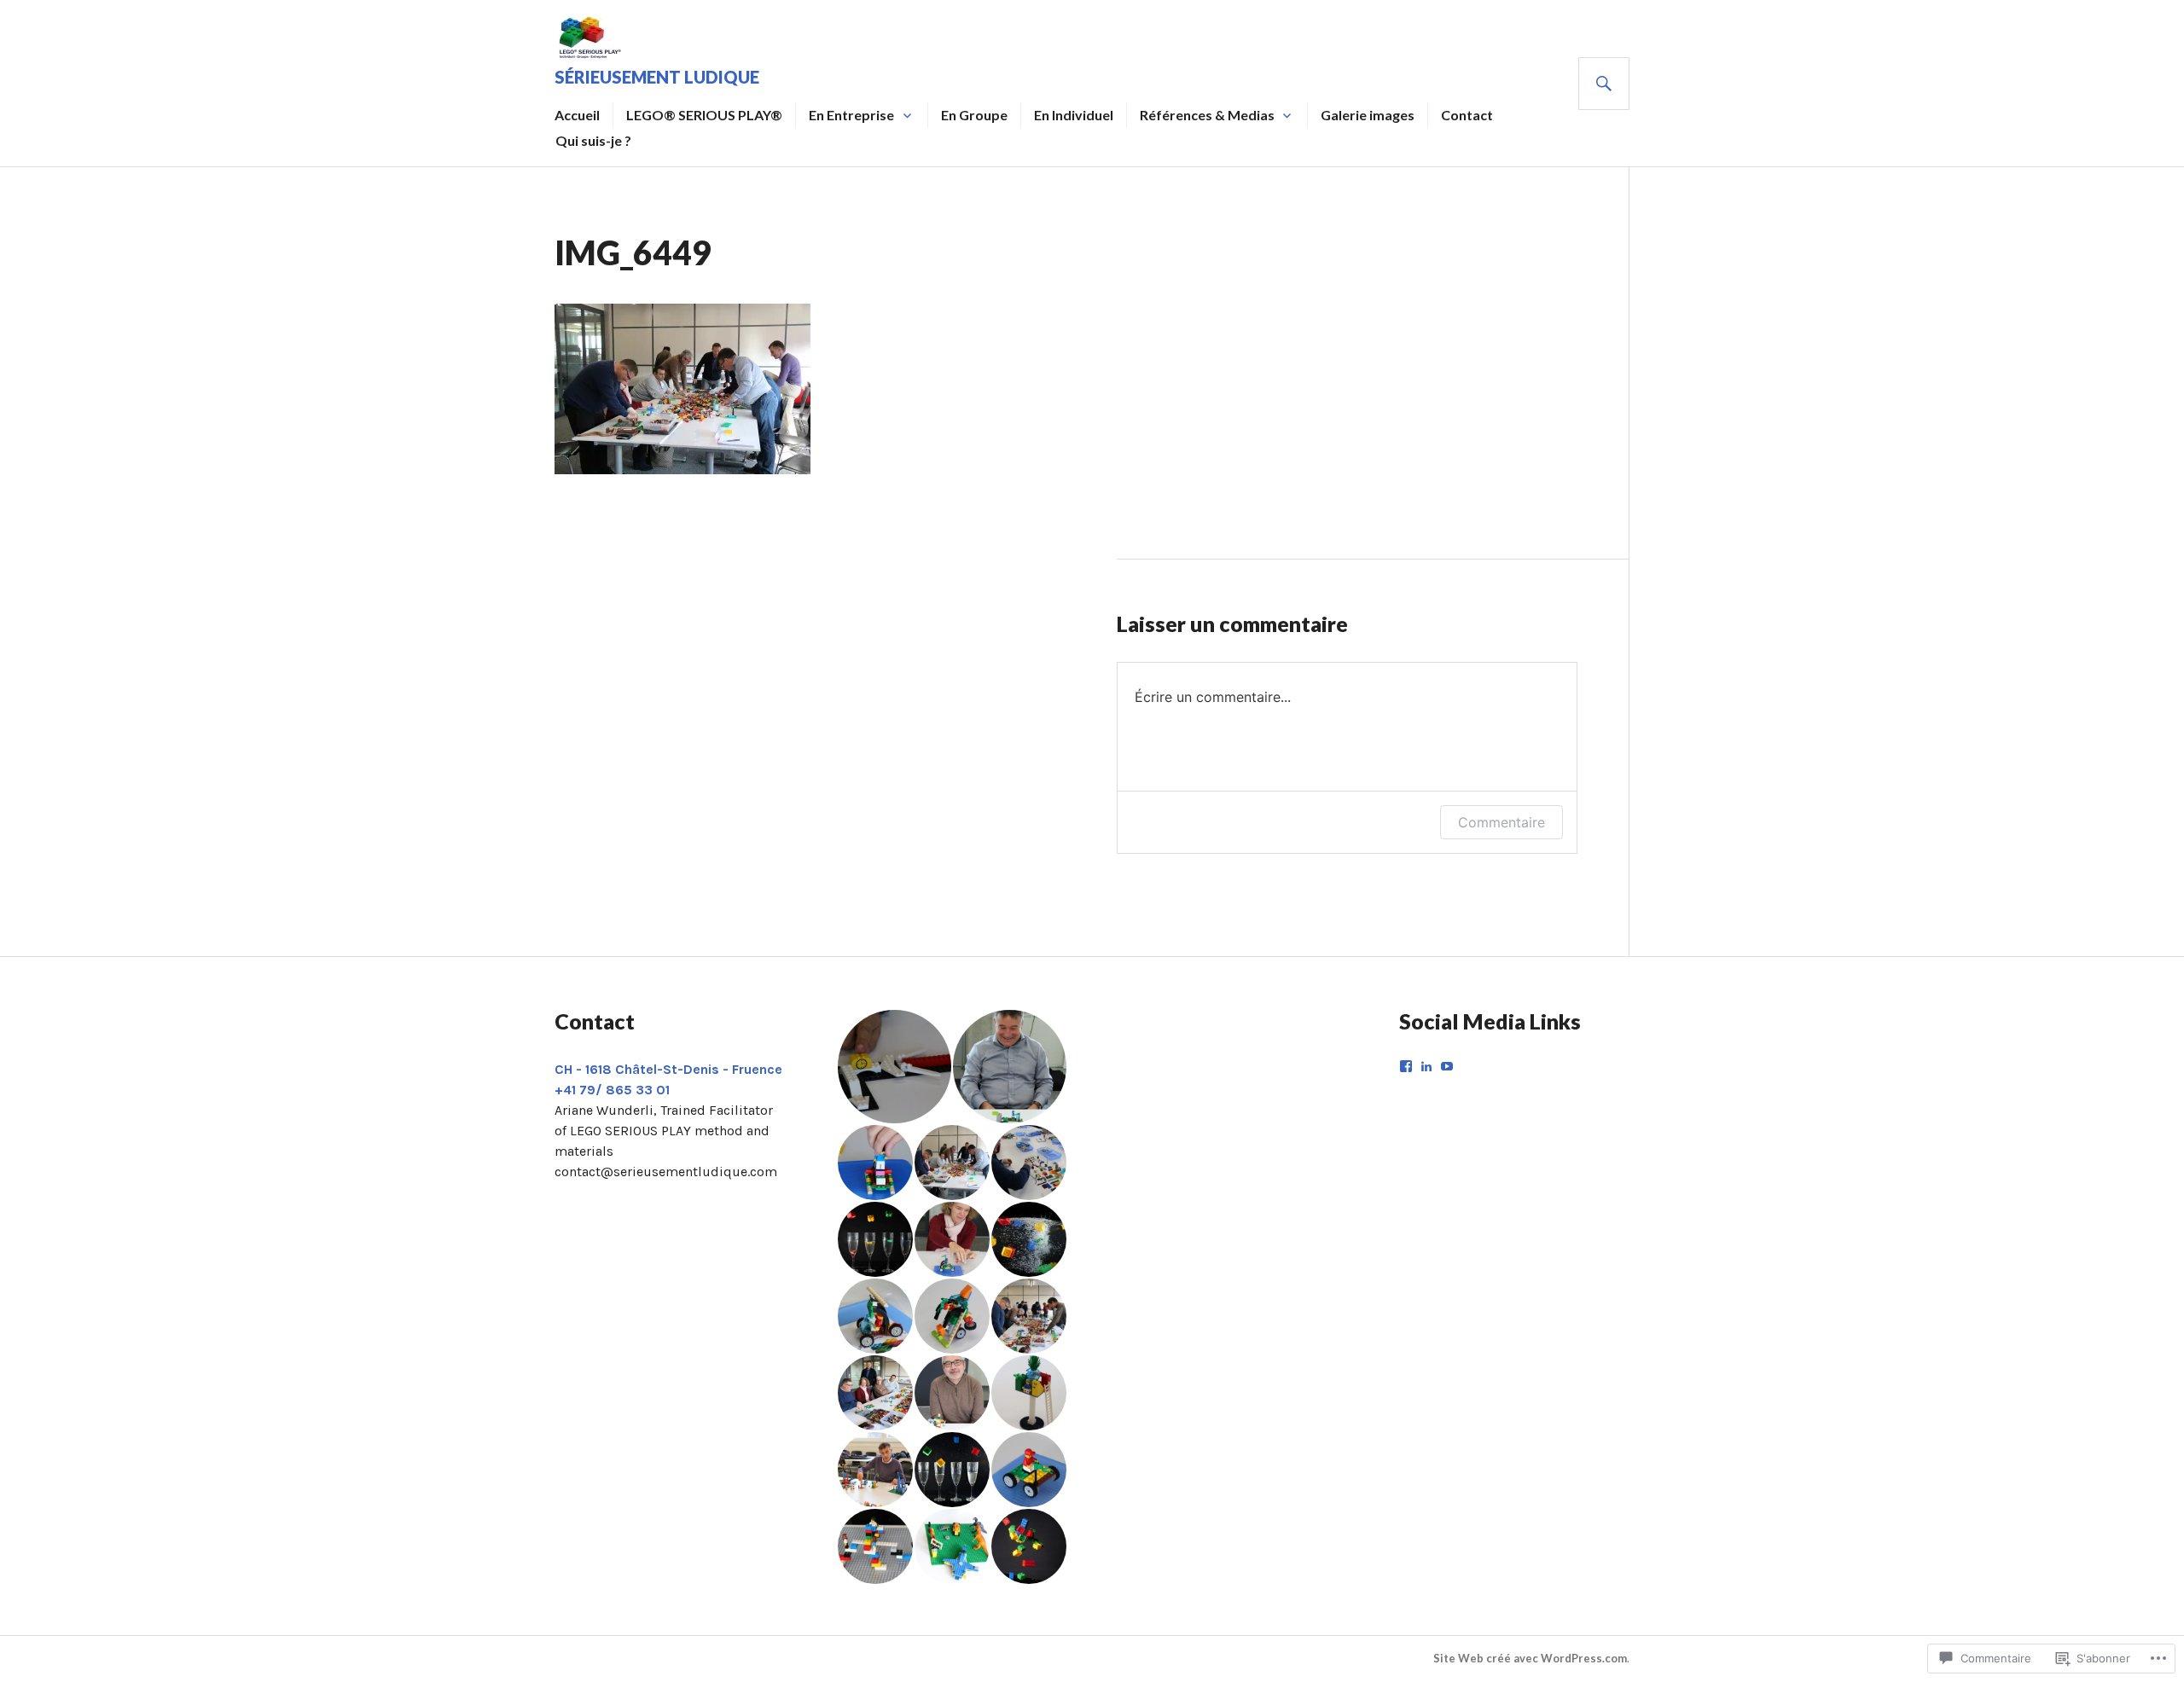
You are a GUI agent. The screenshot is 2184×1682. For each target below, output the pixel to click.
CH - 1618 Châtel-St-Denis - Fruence (668, 1069)
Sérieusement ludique (657, 77)
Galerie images (1368, 115)
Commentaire (1501, 822)
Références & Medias (1207, 115)
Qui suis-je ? (593, 140)
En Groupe (974, 115)
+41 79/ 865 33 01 (612, 1090)
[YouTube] (1447, 1066)
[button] (894, 1067)
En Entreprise (851, 115)
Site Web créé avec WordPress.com (1530, 1658)
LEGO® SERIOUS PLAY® (704, 115)
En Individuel (1074, 115)
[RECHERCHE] (1604, 84)
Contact (1467, 115)
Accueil (577, 115)
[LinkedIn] (1426, 1066)
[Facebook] (1406, 1066)
